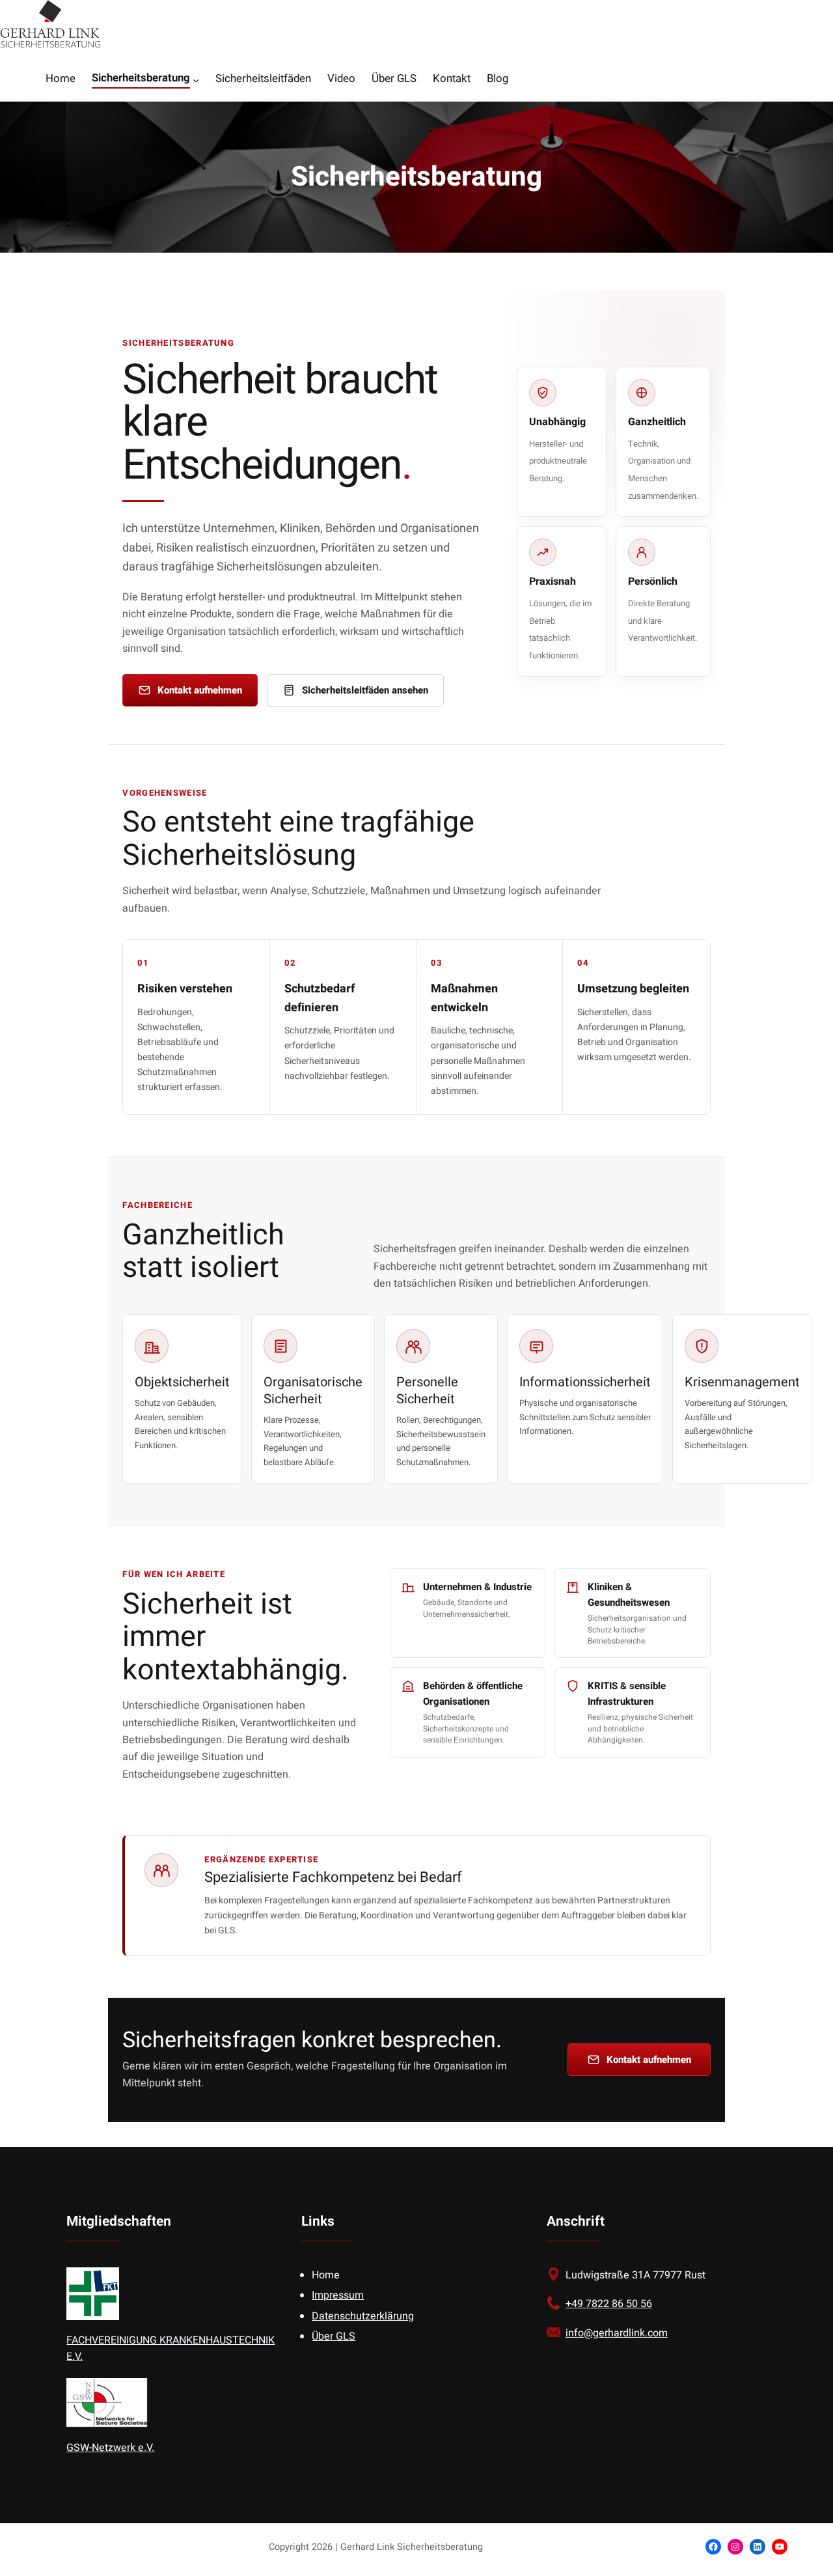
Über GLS (334, 2336)
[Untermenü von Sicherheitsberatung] (196, 80)
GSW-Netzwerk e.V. (110, 2448)
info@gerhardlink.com (617, 2333)
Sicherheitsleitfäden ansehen (365, 690)
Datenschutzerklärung (363, 2316)
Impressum (338, 2295)
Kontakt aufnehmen (200, 690)
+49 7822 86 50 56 (609, 2304)
